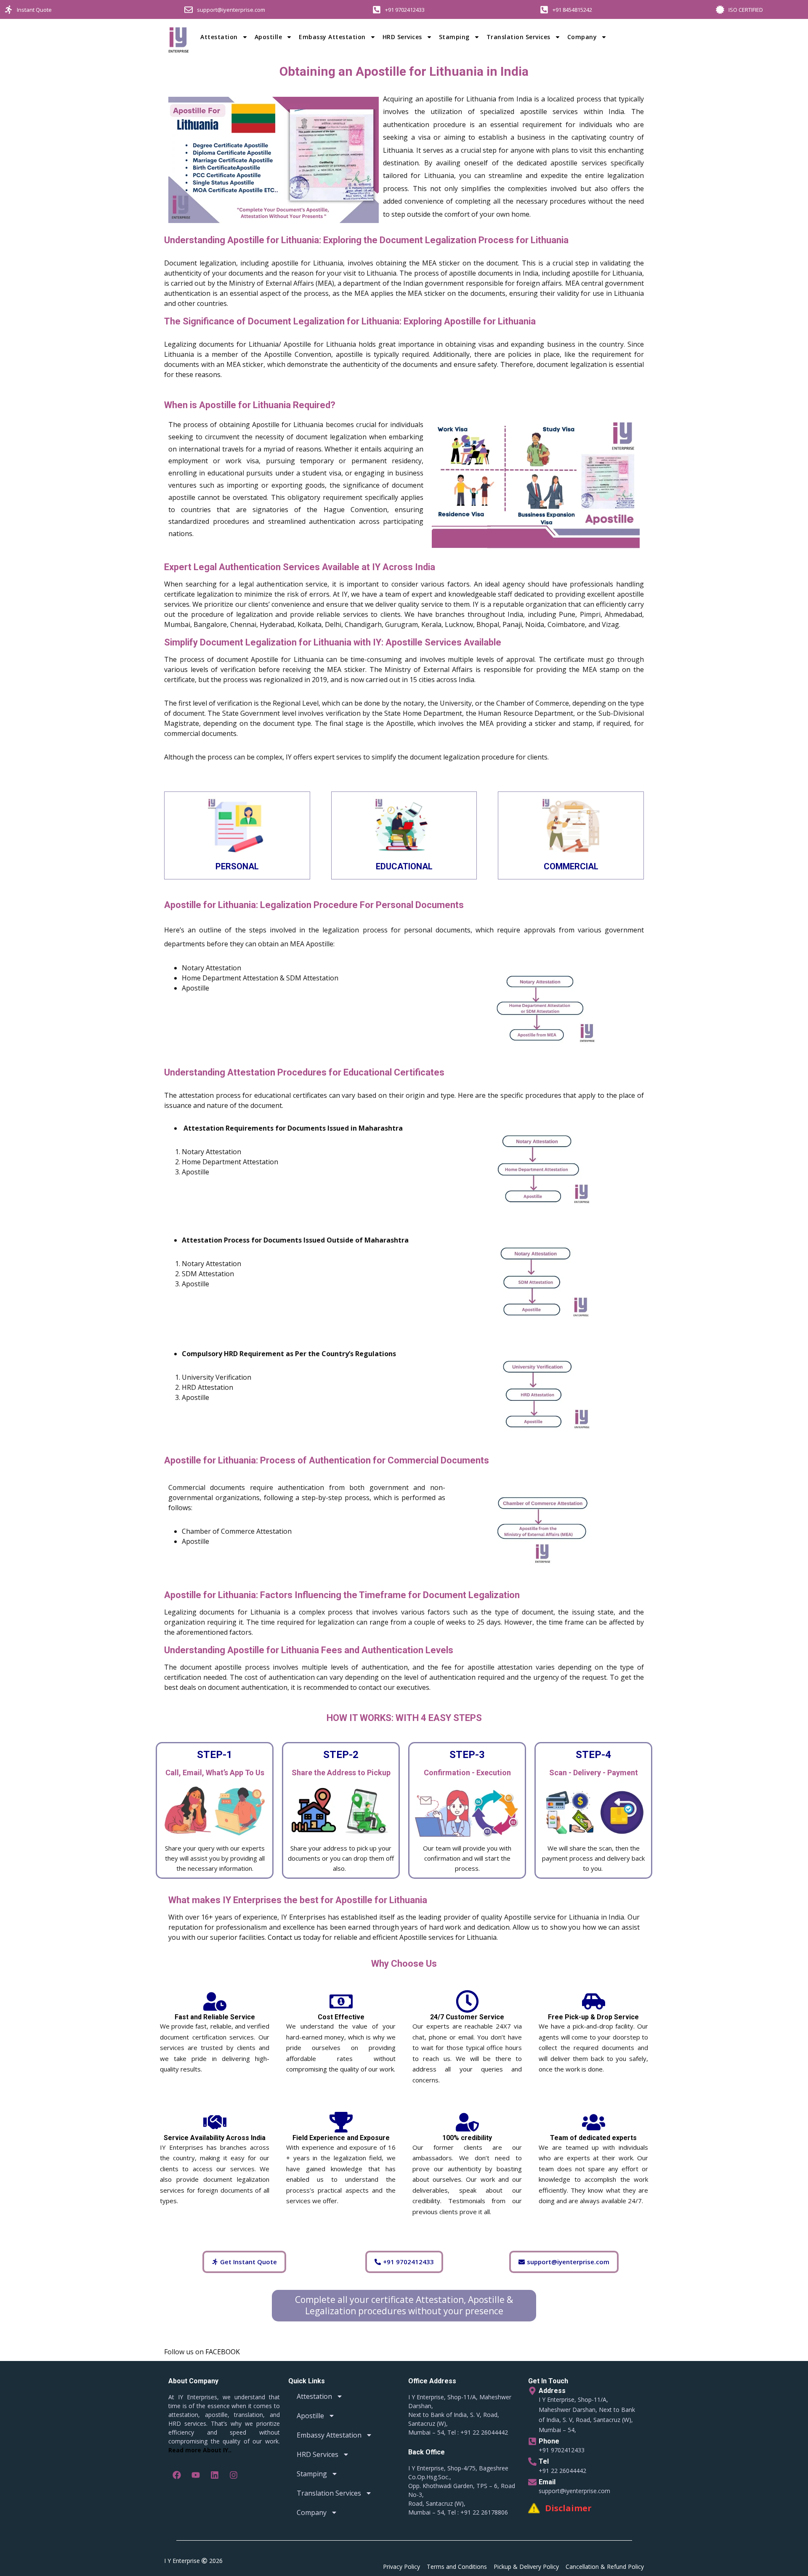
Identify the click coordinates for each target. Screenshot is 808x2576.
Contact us (284, 1937)
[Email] (532, 2482)
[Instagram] (234, 2475)
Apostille (268, 37)
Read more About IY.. (200, 2450)
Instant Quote (34, 10)
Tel (544, 2461)
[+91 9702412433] (377, 10)
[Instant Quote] (8, 10)
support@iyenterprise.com (231, 10)
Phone (549, 2441)
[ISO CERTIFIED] (720, 10)
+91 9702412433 (405, 10)
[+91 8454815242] (544, 10)
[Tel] (532, 2462)
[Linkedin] (215, 2475)
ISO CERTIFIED (746, 10)
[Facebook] (177, 2475)
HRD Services (402, 37)
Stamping (454, 37)
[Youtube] (196, 2475)
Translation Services (518, 37)
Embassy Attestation (332, 37)
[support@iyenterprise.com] (189, 10)
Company (582, 37)
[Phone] (532, 2441)
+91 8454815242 (572, 10)
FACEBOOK (223, 2352)
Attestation (219, 37)
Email (547, 2482)
